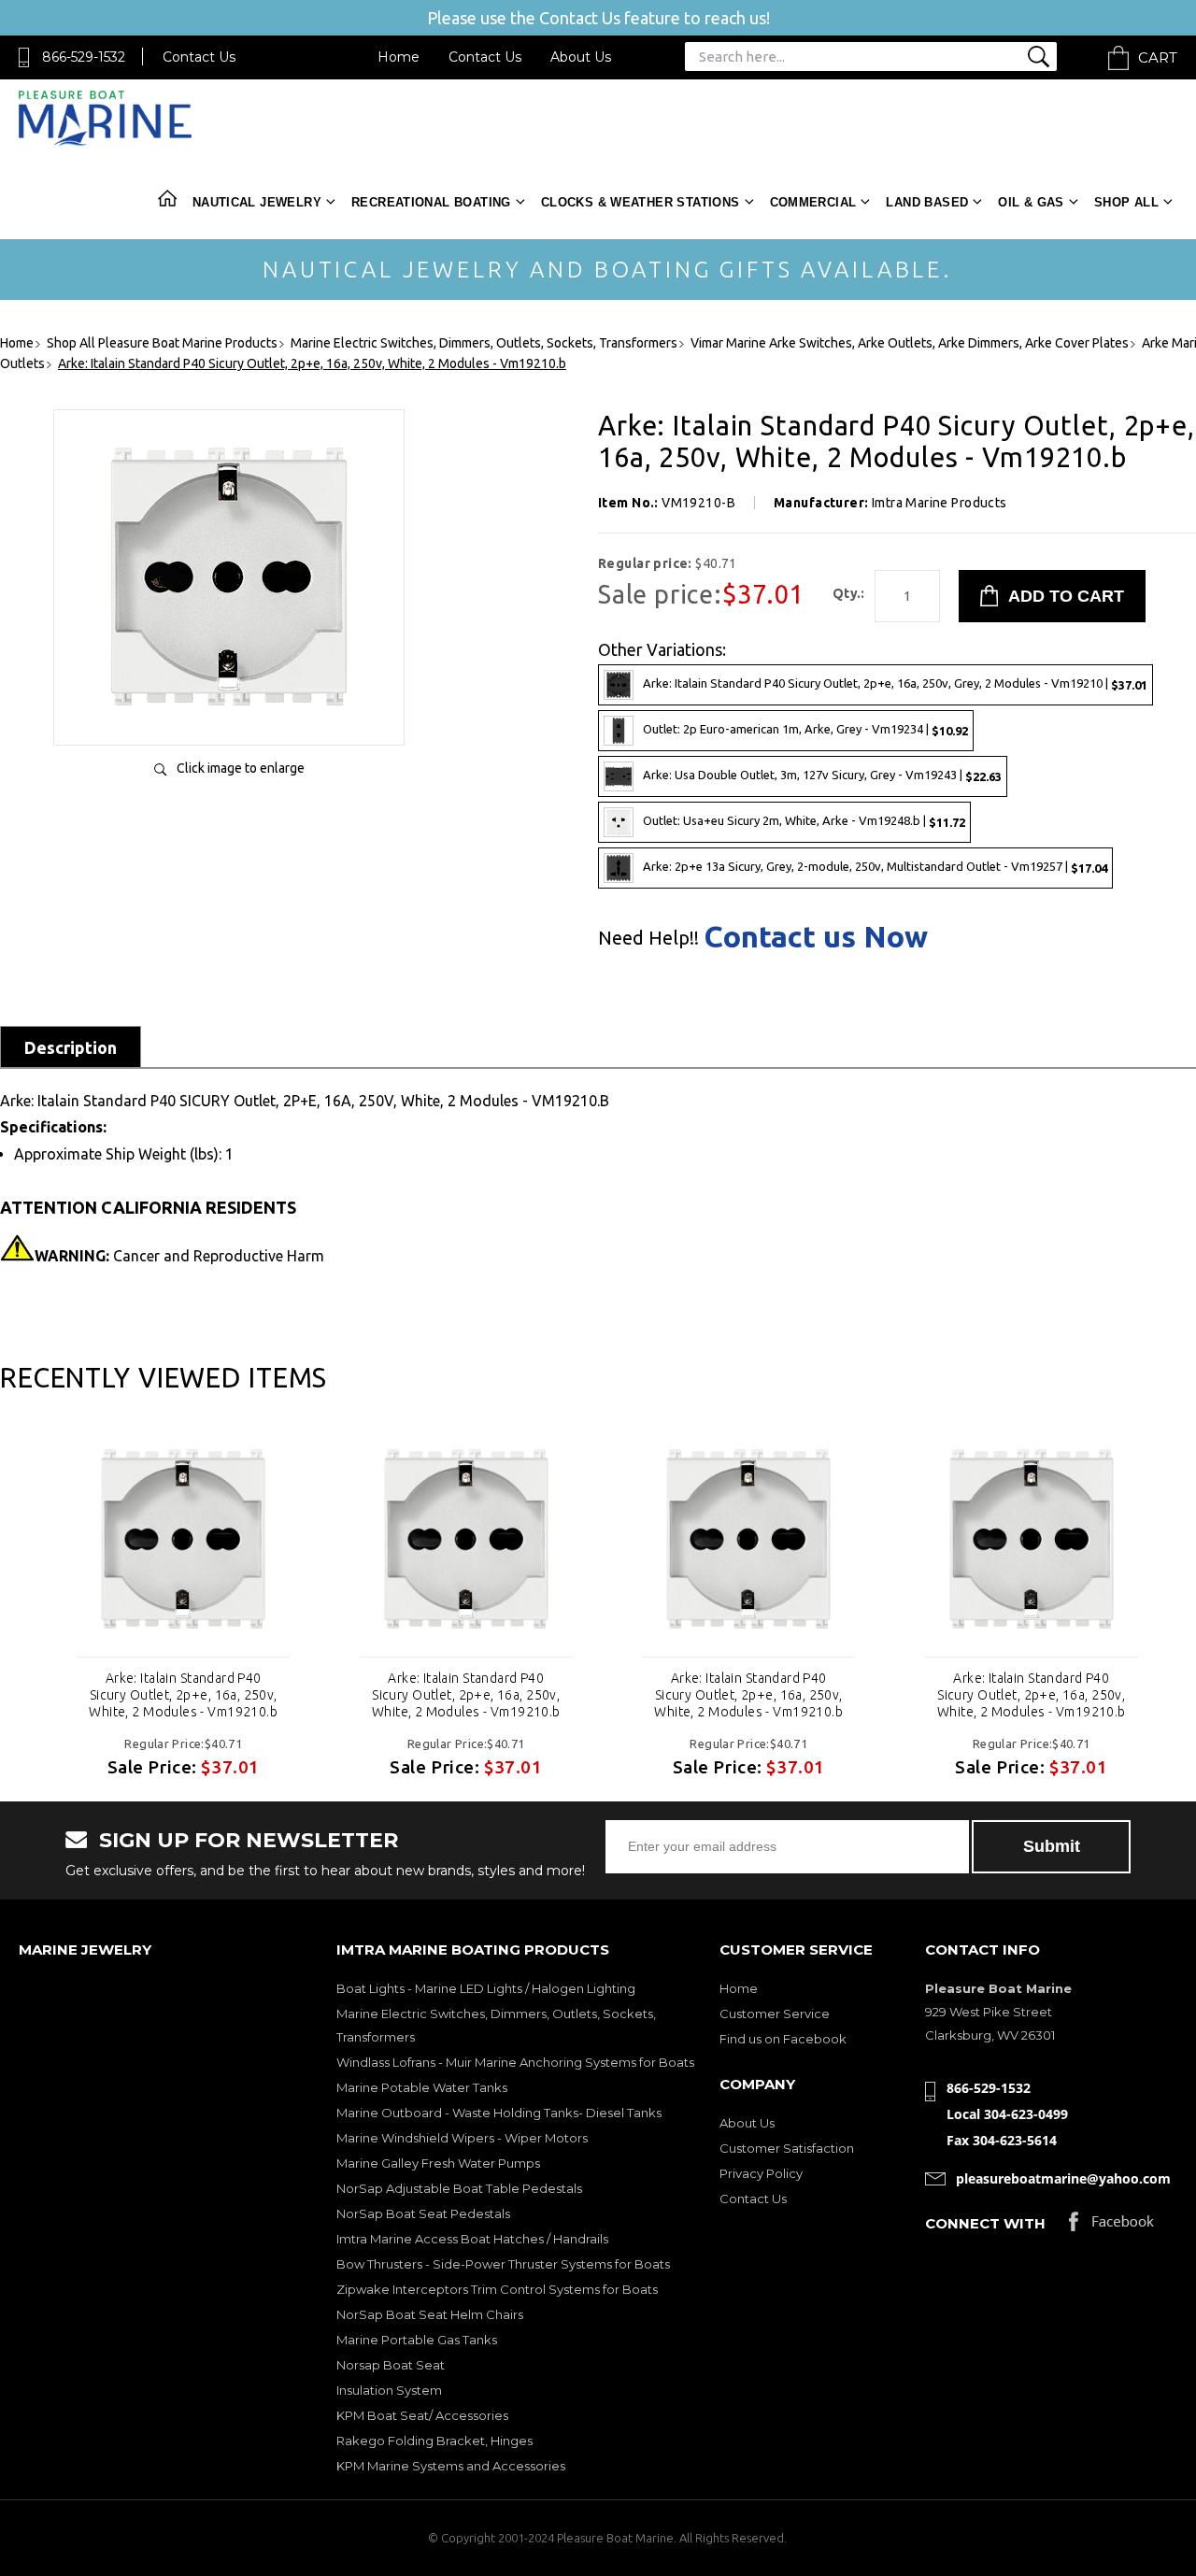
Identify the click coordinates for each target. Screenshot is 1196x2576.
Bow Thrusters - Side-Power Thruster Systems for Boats (503, 2264)
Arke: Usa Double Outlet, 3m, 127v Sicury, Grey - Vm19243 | (822, 775)
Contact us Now (816, 936)
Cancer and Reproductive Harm (179, 1256)
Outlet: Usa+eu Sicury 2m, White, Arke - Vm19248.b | (804, 821)
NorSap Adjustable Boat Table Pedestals (459, 2188)
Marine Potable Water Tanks (422, 2087)
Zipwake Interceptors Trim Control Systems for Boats (497, 2289)
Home (399, 57)
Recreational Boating (431, 202)
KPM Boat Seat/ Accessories (422, 2415)
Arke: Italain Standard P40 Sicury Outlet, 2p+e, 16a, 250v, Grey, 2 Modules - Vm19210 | (895, 683)
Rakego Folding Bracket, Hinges (434, 2441)
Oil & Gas (1031, 202)
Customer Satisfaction (787, 2148)
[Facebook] (1111, 2226)
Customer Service (775, 2014)
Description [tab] (71, 1047)
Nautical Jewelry (257, 202)
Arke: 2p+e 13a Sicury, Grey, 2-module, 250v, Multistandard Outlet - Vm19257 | (875, 867)
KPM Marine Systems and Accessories (451, 2466)
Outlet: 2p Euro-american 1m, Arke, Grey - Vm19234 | (805, 729)
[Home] (105, 142)
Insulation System (389, 2390)
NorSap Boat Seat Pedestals (423, 2213)
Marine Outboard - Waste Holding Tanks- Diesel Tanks (499, 2113)
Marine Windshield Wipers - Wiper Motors (462, 2138)
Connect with (985, 2223)
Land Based (927, 202)
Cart (1158, 57)
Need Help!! (648, 938)
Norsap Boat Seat (391, 2365)
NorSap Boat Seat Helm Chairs (430, 2314)
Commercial (813, 202)
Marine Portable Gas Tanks (417, 2340)
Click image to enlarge (241, 768)
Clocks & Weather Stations (641, 202)
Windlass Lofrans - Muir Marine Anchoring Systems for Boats (515, 2062)
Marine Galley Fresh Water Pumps (438, 2163)
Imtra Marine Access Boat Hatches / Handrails (472, 2239)
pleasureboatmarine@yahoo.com (1063, 2178)
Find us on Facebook (783, 2039)
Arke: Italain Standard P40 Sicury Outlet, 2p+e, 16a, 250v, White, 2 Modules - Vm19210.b (183, 1695)
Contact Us (199, 57)
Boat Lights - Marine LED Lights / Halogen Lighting (486, 1988)
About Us (581, 57)
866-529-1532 (84, 57)
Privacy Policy (761, 2173)
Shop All (1126, 202)
